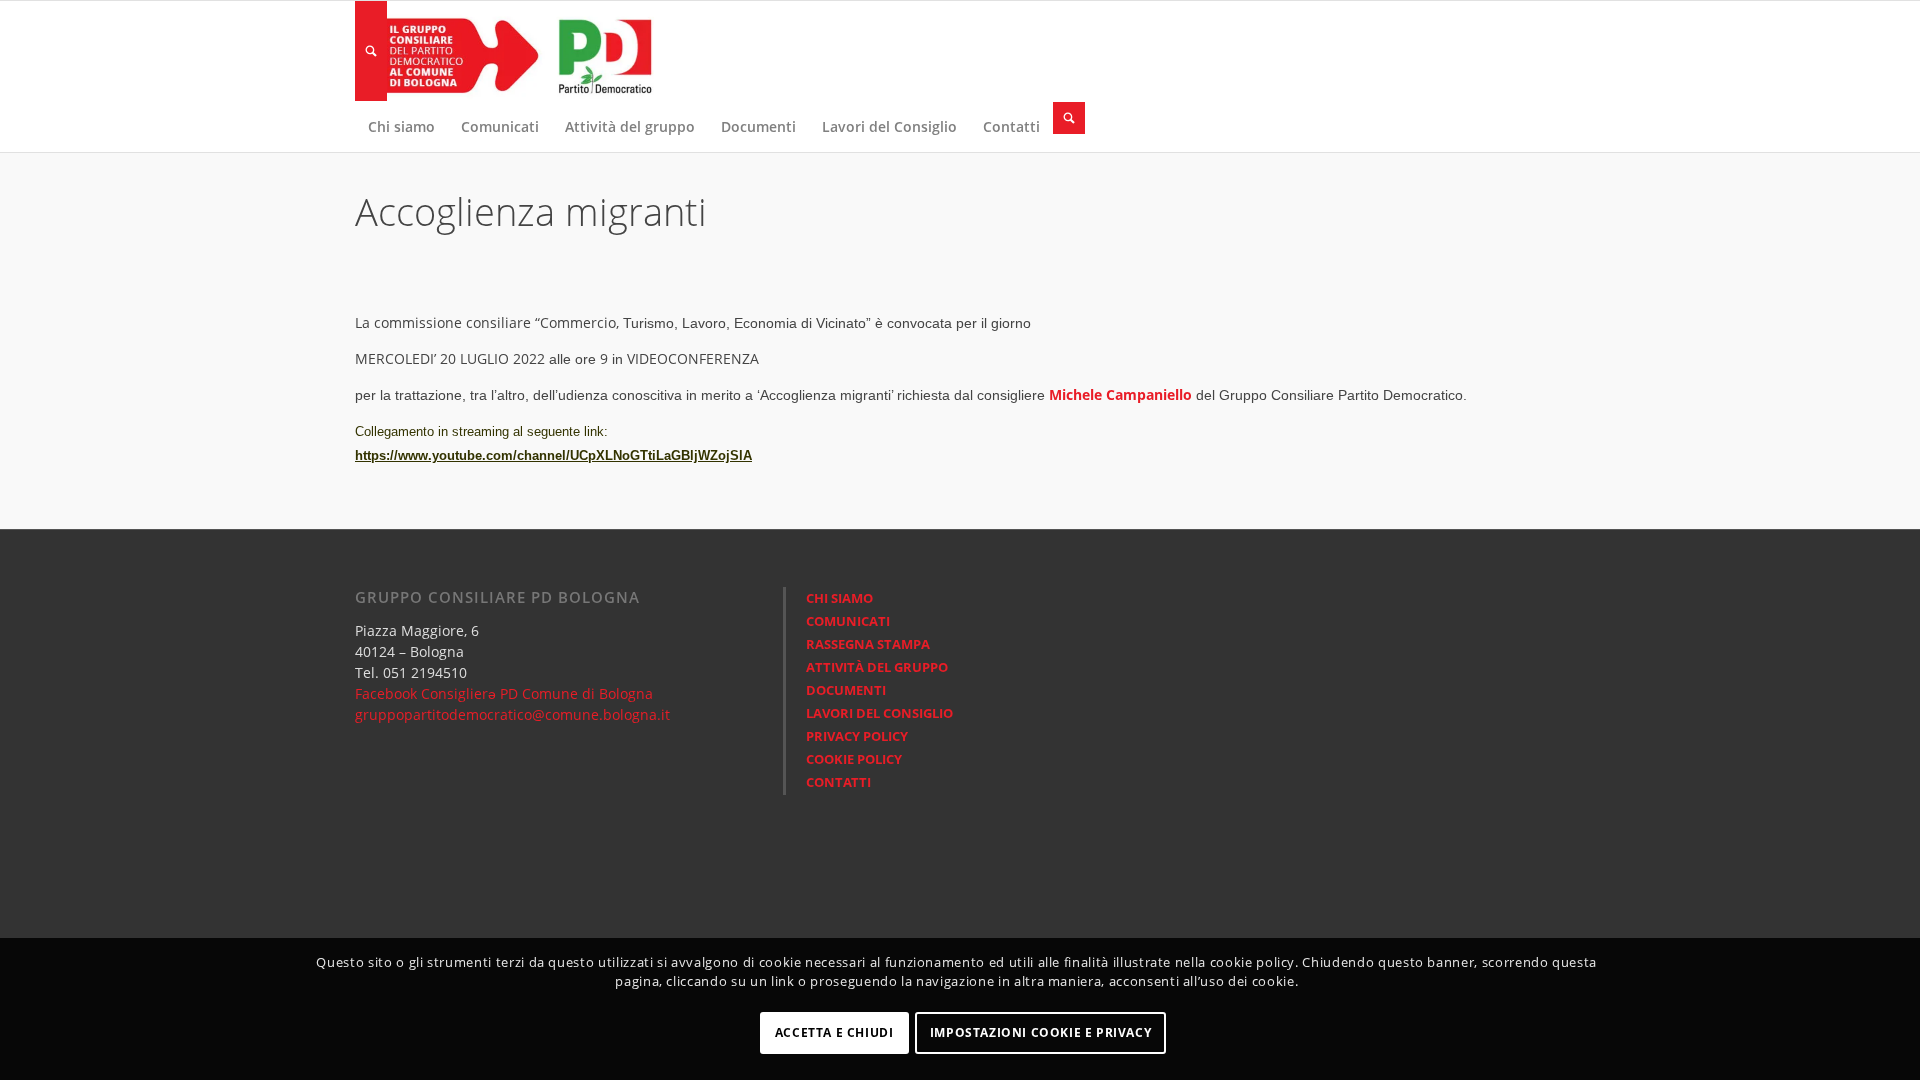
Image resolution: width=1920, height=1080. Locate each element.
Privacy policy (857, 736)
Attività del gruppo (877, 667)
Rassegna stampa (868, 644)
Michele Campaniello (1120, 394)
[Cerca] (371, 51)
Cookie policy (854, 759)
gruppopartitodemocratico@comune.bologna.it (512, 714)
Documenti (846, 690)
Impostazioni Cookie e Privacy (1040, 1032)
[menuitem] (371, 51)
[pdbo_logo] (505, 51)
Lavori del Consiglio (879, 713)
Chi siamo (839, 598)
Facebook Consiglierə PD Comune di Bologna (504, 693)
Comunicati (848, 621)
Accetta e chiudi (834, 1032)
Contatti (838, 782)
